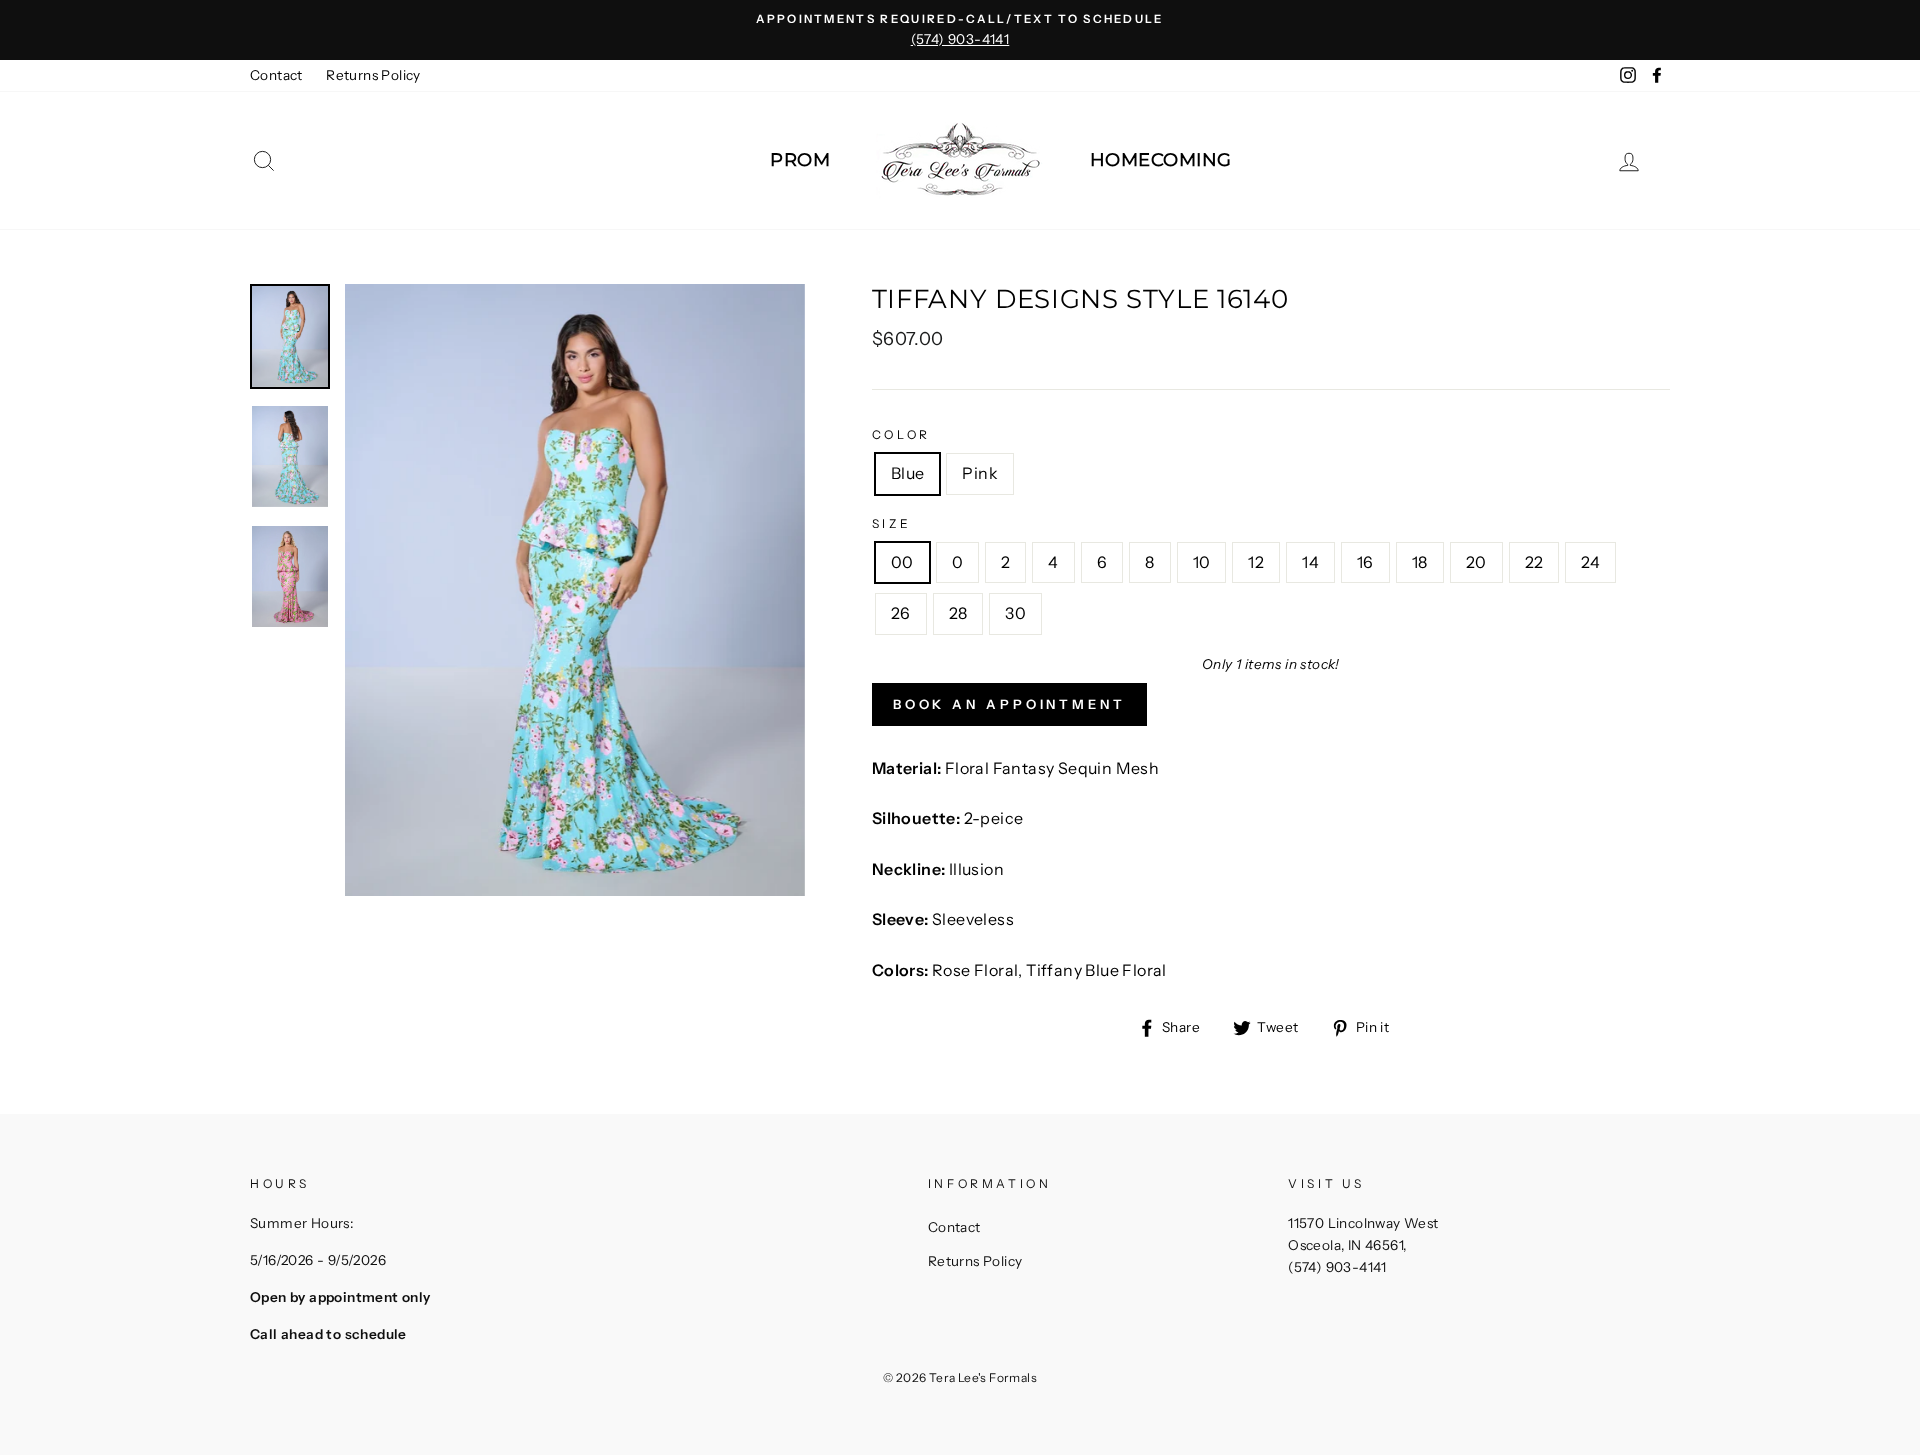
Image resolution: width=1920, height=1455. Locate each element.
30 (1015, 613)
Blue (908, 473)
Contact (276, 75)
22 (1534, 562)
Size (891, 523)
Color (901, 434)
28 (958, 613)
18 (1420, 562)
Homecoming (1161, 160)
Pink (980, 473)
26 (901, 613)
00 (902, 562)
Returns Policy (373, 75)
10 (1202, 562)
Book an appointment (1009, 704)
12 (1256, 562)
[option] (960, 30)
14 (1310, 562)
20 (1476, 562)
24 (1590, 562)
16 (1365, 562)
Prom (800, 160)
